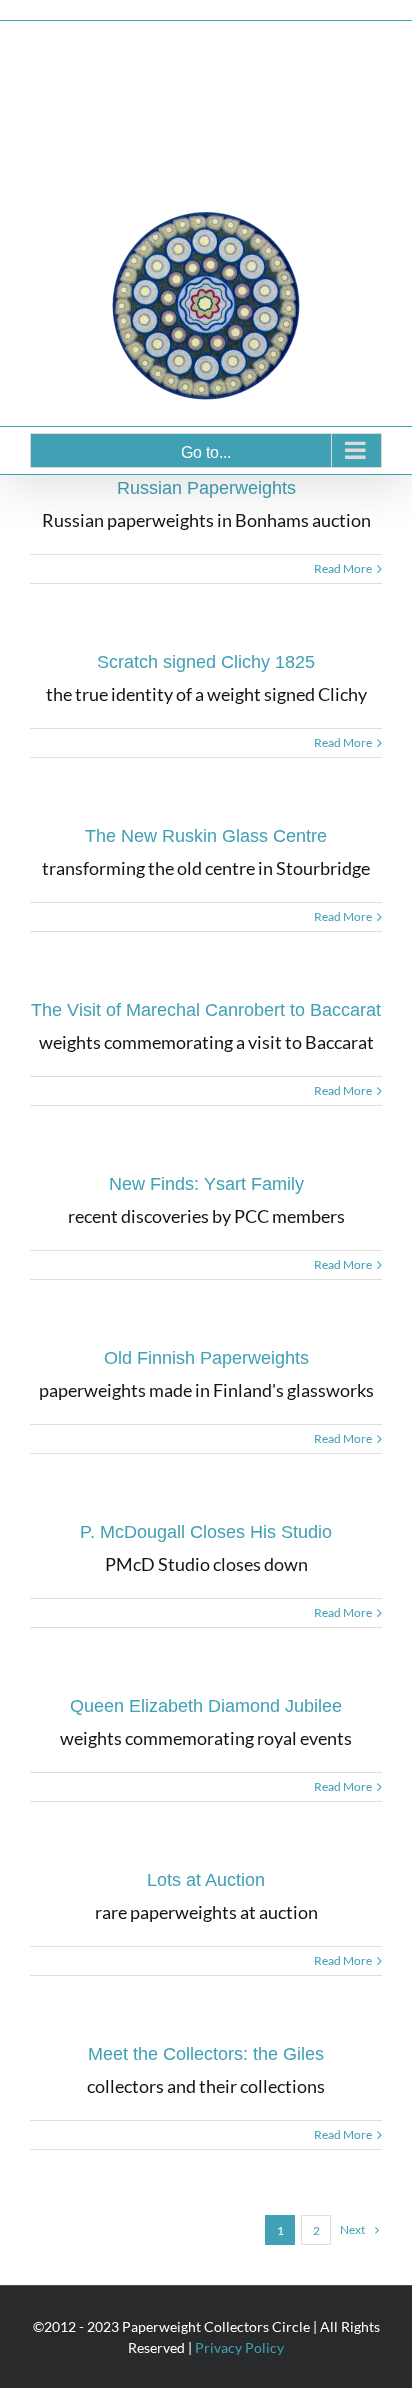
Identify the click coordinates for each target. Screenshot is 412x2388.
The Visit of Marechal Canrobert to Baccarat (206, 1010)
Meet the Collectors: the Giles (206, 2054)
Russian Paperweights (206, 488)
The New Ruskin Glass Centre (206, 836)
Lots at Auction (206, 1880)
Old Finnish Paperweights (206, 1358)
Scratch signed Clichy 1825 (206, 662)
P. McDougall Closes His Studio (206, 1532)
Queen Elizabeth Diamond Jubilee (206, 1706)
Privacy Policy (239, 2347)
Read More (343, 568)
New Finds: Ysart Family (206, 1184)
